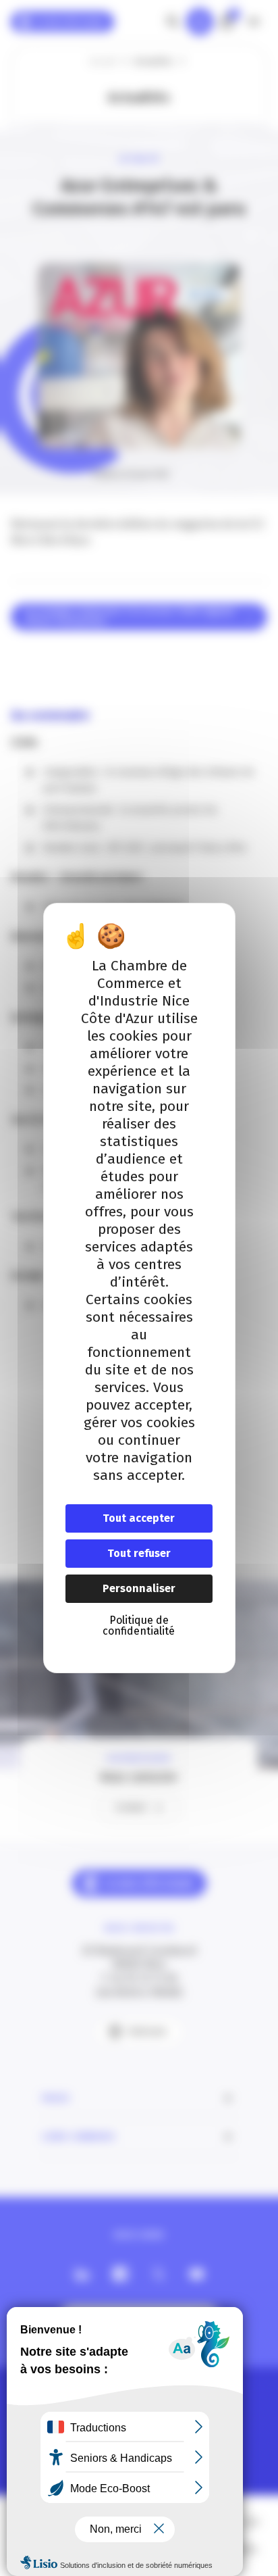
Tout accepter (139, 1518)
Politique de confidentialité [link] (139, 1626)
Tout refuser (139, 1553)
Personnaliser (139, 1588)
